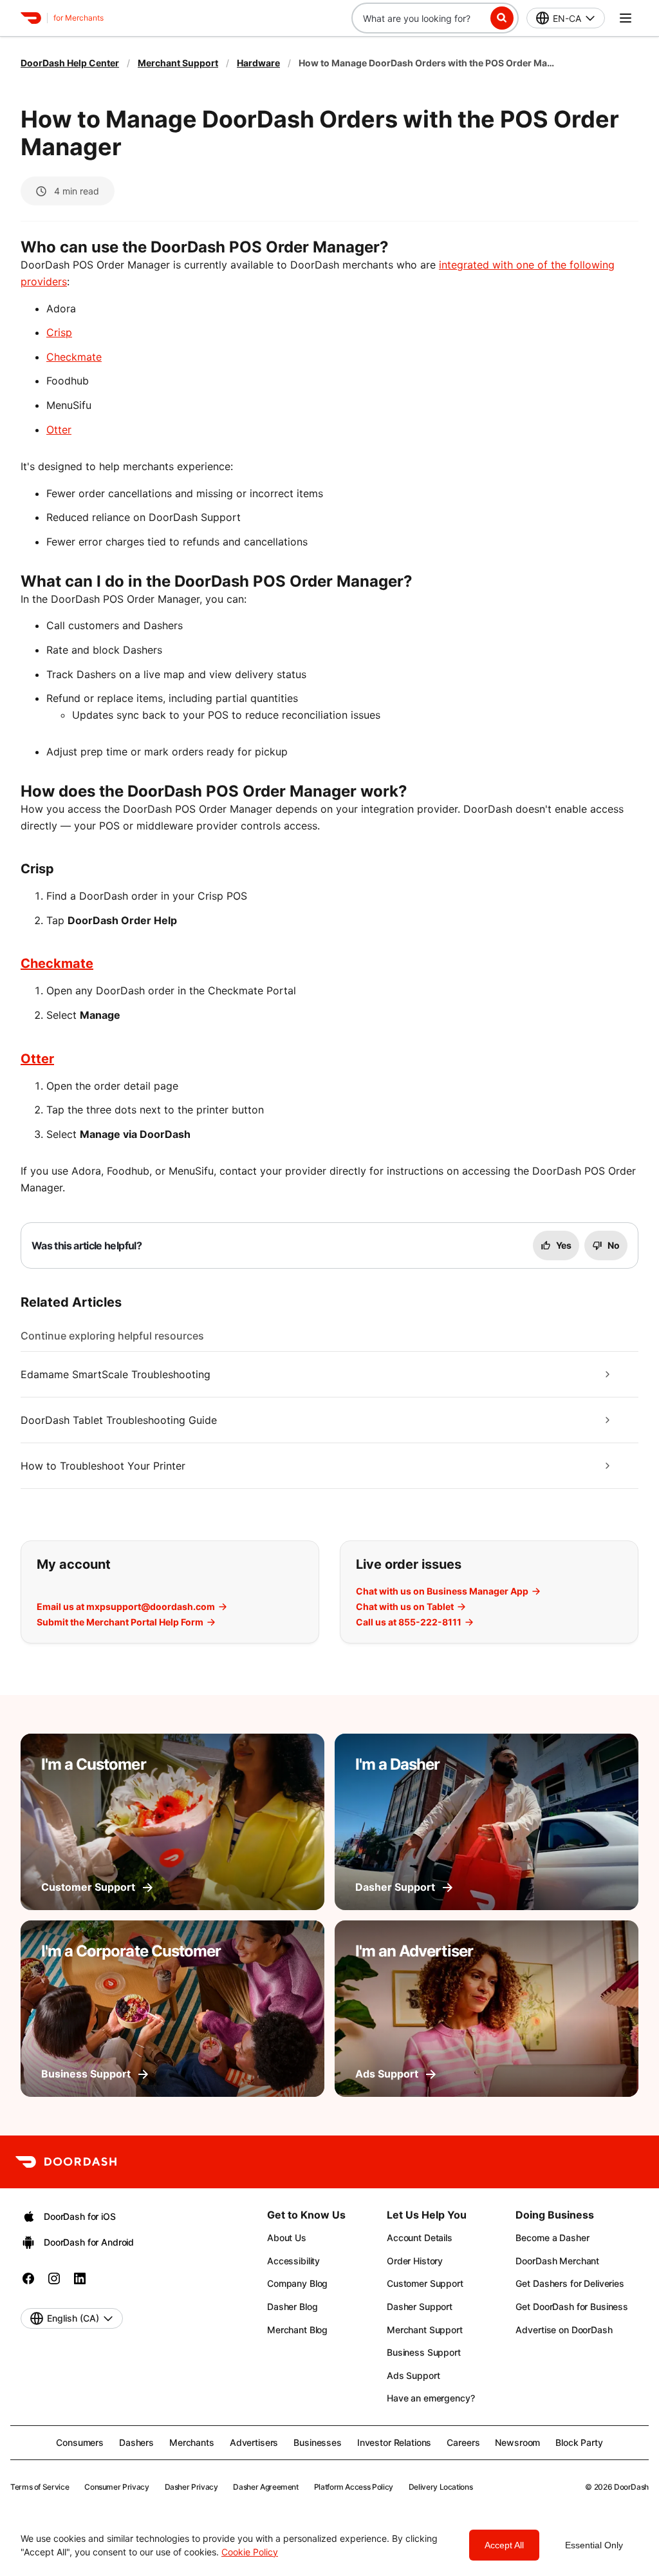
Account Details (420, 2238)
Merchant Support (178, 63)
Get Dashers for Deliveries (570, 2283)
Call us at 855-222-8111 (409, 1622)
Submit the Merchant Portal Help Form (120, 1622)
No (614, 1245)
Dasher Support (420, 2306)
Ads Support (413, 2375)
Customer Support (425, 2283)
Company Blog (297, 2283)
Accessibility (293, 2261)
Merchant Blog (297, 2330)
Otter (59, 430)
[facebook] (28, 2283)
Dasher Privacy (191, 2487)
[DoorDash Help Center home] (31, 18)
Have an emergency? (431, 2398)
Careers (463, 2442)
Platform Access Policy (354, 2487)
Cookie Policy (250, 2552)
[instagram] (54, 2283)
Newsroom (517, 2442)
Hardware (258, 63)
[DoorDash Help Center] (66, 2162)
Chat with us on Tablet (405, 1607)
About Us (287, 2238)
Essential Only (594, 2545)
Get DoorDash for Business (572, 2306)
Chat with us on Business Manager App (442, 1591)
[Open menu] (626, 18)
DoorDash (631, 2487)
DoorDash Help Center (70, 63)
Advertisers (254, 2442)
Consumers (80, 2442)
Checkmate (74, 357)
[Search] (502, 18)
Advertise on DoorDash (564, 2330)
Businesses (318, 2442)
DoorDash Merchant (557, 2261)
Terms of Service (40, 2487)
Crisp (59, 332)
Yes (564, 1245)
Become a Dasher (552, 2238)
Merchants (192, 2442)
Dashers (136, 2442)
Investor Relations (394, 2442)
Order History (415, 2261)
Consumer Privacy (116, 2487)
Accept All (504, 2545)
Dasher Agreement (265, 2487)
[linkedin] (80, 2283)
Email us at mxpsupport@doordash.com (126, 1607)
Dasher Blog (292, 2306)
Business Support (424, 2352)
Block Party (579, 2442)
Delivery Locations (441, 2487)
